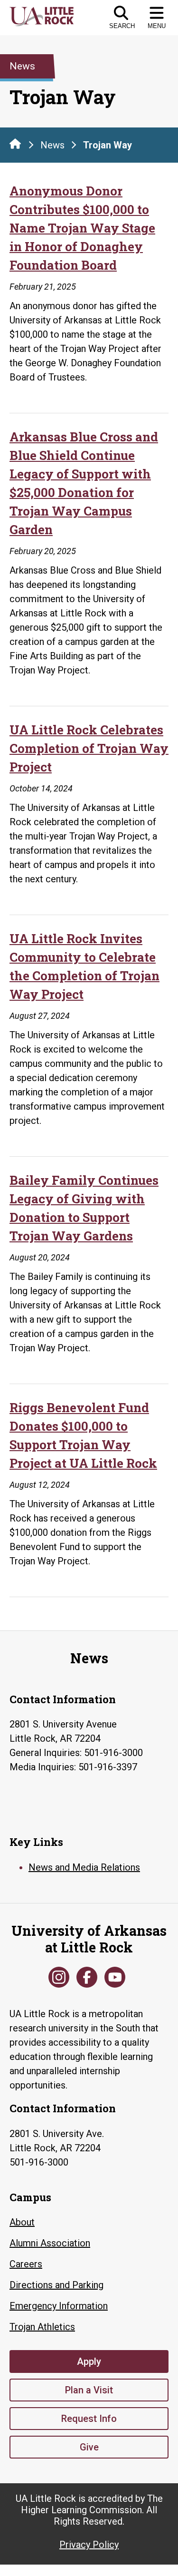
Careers (26, 2264)
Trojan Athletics (42, 2327)
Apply (89, 2361)
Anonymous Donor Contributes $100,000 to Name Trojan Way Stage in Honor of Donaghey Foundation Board (82, 228)
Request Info (89, 2419)
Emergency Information (59, 2306)
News (52, 145)
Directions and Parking (56, 2285)
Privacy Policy (89, 2545)
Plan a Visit (89, 2390)
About (22, 2222)
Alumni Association (50, 2243)
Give (89, 2447)
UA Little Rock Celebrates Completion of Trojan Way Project (89, 748)
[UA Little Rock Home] (15, 144)
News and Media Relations (84, 1867)
